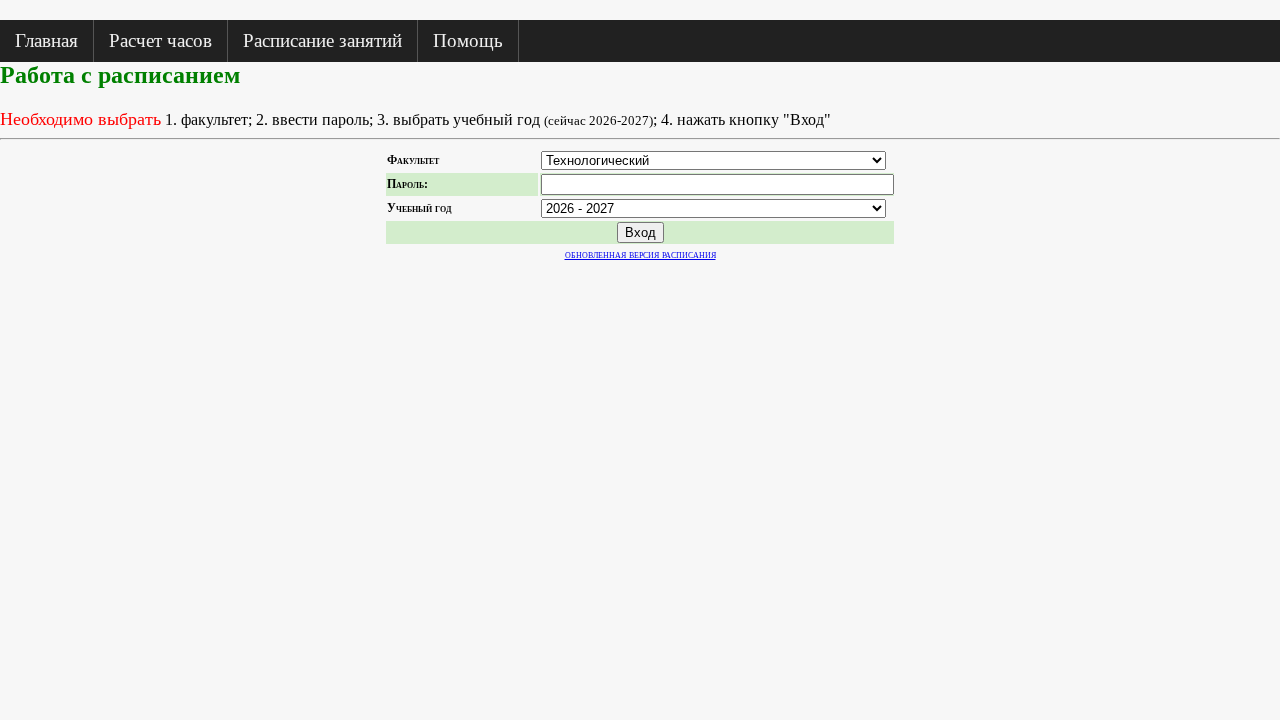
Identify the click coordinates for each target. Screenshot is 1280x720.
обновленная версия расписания (640, 254)
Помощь (468, 40)
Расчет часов (160, 40)
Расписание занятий (322, 40)
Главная (46, 40)
